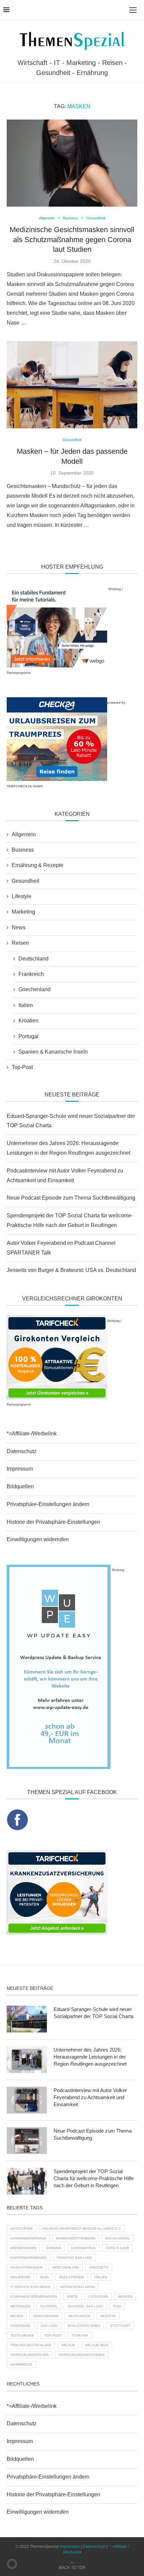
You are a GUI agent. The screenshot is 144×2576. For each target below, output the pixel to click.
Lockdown (98, 2297)
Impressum (20, 1469)
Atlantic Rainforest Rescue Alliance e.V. (82, 2229)
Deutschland (33, 959)
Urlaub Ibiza (97, 2345)
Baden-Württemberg (76, 2238)
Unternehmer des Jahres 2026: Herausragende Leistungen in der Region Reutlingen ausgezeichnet (90, 2057)
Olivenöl (49, 2306)
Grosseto (99, 2267)
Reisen (20, 943)
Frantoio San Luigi (74, 2258)
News (19, 927)
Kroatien (28, 1021)
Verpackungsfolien (29, 2355)
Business (23, 850)
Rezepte (108, 2316)
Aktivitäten (21, 2229)
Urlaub (68, 2345)
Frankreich (31, 974)
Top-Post (22, 1067)
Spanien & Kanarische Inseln (53, 1052)
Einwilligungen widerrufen (38, 1539)
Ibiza (45, 2277)
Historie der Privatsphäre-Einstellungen (53, 1522)
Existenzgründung (28, 2258)
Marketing (23, 912)
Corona (54, 2248)
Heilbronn (20, 2277)
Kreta (73, 2297)
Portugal (28, 1036)
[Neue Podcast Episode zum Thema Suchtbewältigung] (27, 2141)
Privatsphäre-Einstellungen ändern (48, 1504)
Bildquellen (20, 1486)
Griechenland (34, 989)
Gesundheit (25, 881)
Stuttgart (120, 2326)
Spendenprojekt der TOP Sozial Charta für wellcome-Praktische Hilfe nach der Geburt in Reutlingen (94, 2178)
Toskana (80, 2335)
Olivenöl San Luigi (85, 2306)
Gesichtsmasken (26, 2267)
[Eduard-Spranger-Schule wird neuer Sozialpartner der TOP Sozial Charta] (27, 2019)
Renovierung (46, 2316)
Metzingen (20, 2306)
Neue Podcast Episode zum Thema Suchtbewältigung (71, 1198)
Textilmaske (22, 2335)
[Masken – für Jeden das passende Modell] (72, 385)
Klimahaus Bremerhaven (34, 2297)
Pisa (117, 2306)
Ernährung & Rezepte (38, 865)
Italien (26, 1005)
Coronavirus (83, 2248)
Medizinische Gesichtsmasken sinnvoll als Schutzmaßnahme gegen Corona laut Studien (72, 239)
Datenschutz (22, 1451)
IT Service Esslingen (30, 2287)
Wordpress (21, 2365)
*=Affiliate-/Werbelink (32, 1434)
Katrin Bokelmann (78, 2287)
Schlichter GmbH (84, 2326)
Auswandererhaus (28, 2238)
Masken (125, 2297)
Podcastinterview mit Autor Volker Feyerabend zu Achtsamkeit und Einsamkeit (90, 2097)
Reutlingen (79, 2316)
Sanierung (20, 2326)
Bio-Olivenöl (118, 2238)
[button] (12, 2564)
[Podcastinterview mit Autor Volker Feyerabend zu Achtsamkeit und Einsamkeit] (27, 2100)
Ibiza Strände (72, 2277)
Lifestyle (22, 896)
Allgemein (24, 834)
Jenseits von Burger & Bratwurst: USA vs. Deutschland (71, 1270)
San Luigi (49, 2326)
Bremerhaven (23, 2248)
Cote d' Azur (117, 2248)
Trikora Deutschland (31, 2345)
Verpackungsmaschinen (82, 2355)
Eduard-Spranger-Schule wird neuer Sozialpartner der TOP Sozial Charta (93, 2013)
